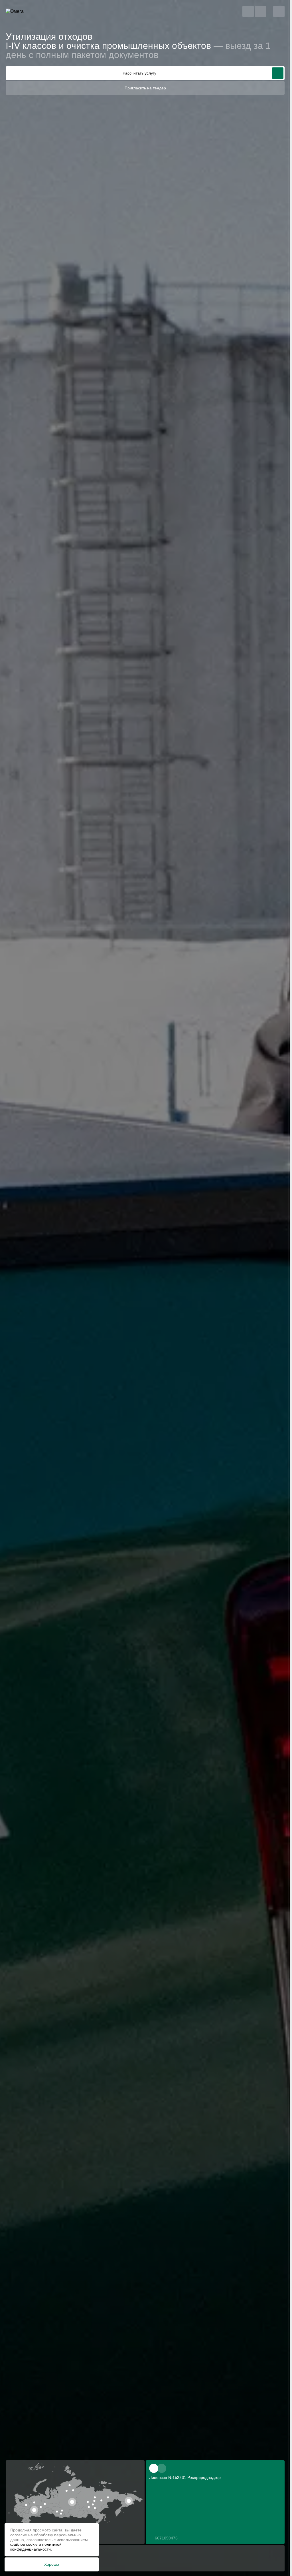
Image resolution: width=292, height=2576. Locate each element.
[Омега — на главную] (26, 11)
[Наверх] (275, 2561)
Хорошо (52, 2564)
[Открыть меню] (279, 11)
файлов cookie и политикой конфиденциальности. (36, 2547)
